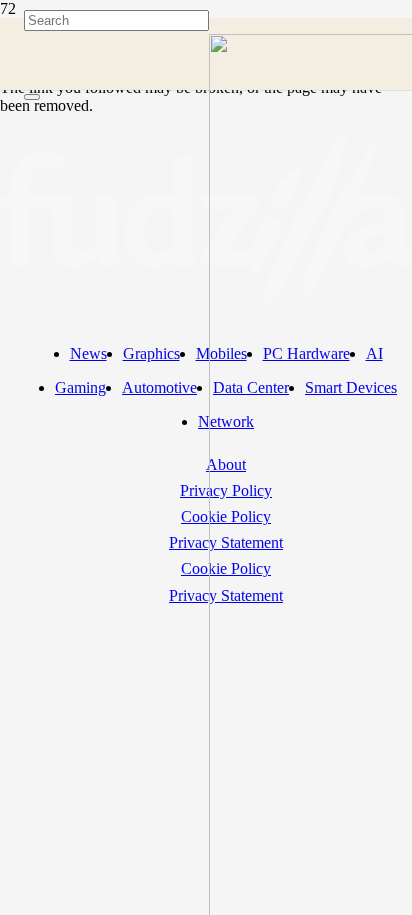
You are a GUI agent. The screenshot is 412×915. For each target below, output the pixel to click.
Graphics (151, 353)
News (88, 353)
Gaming (80, 387)
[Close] (32, 97)
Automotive (159, 387)
